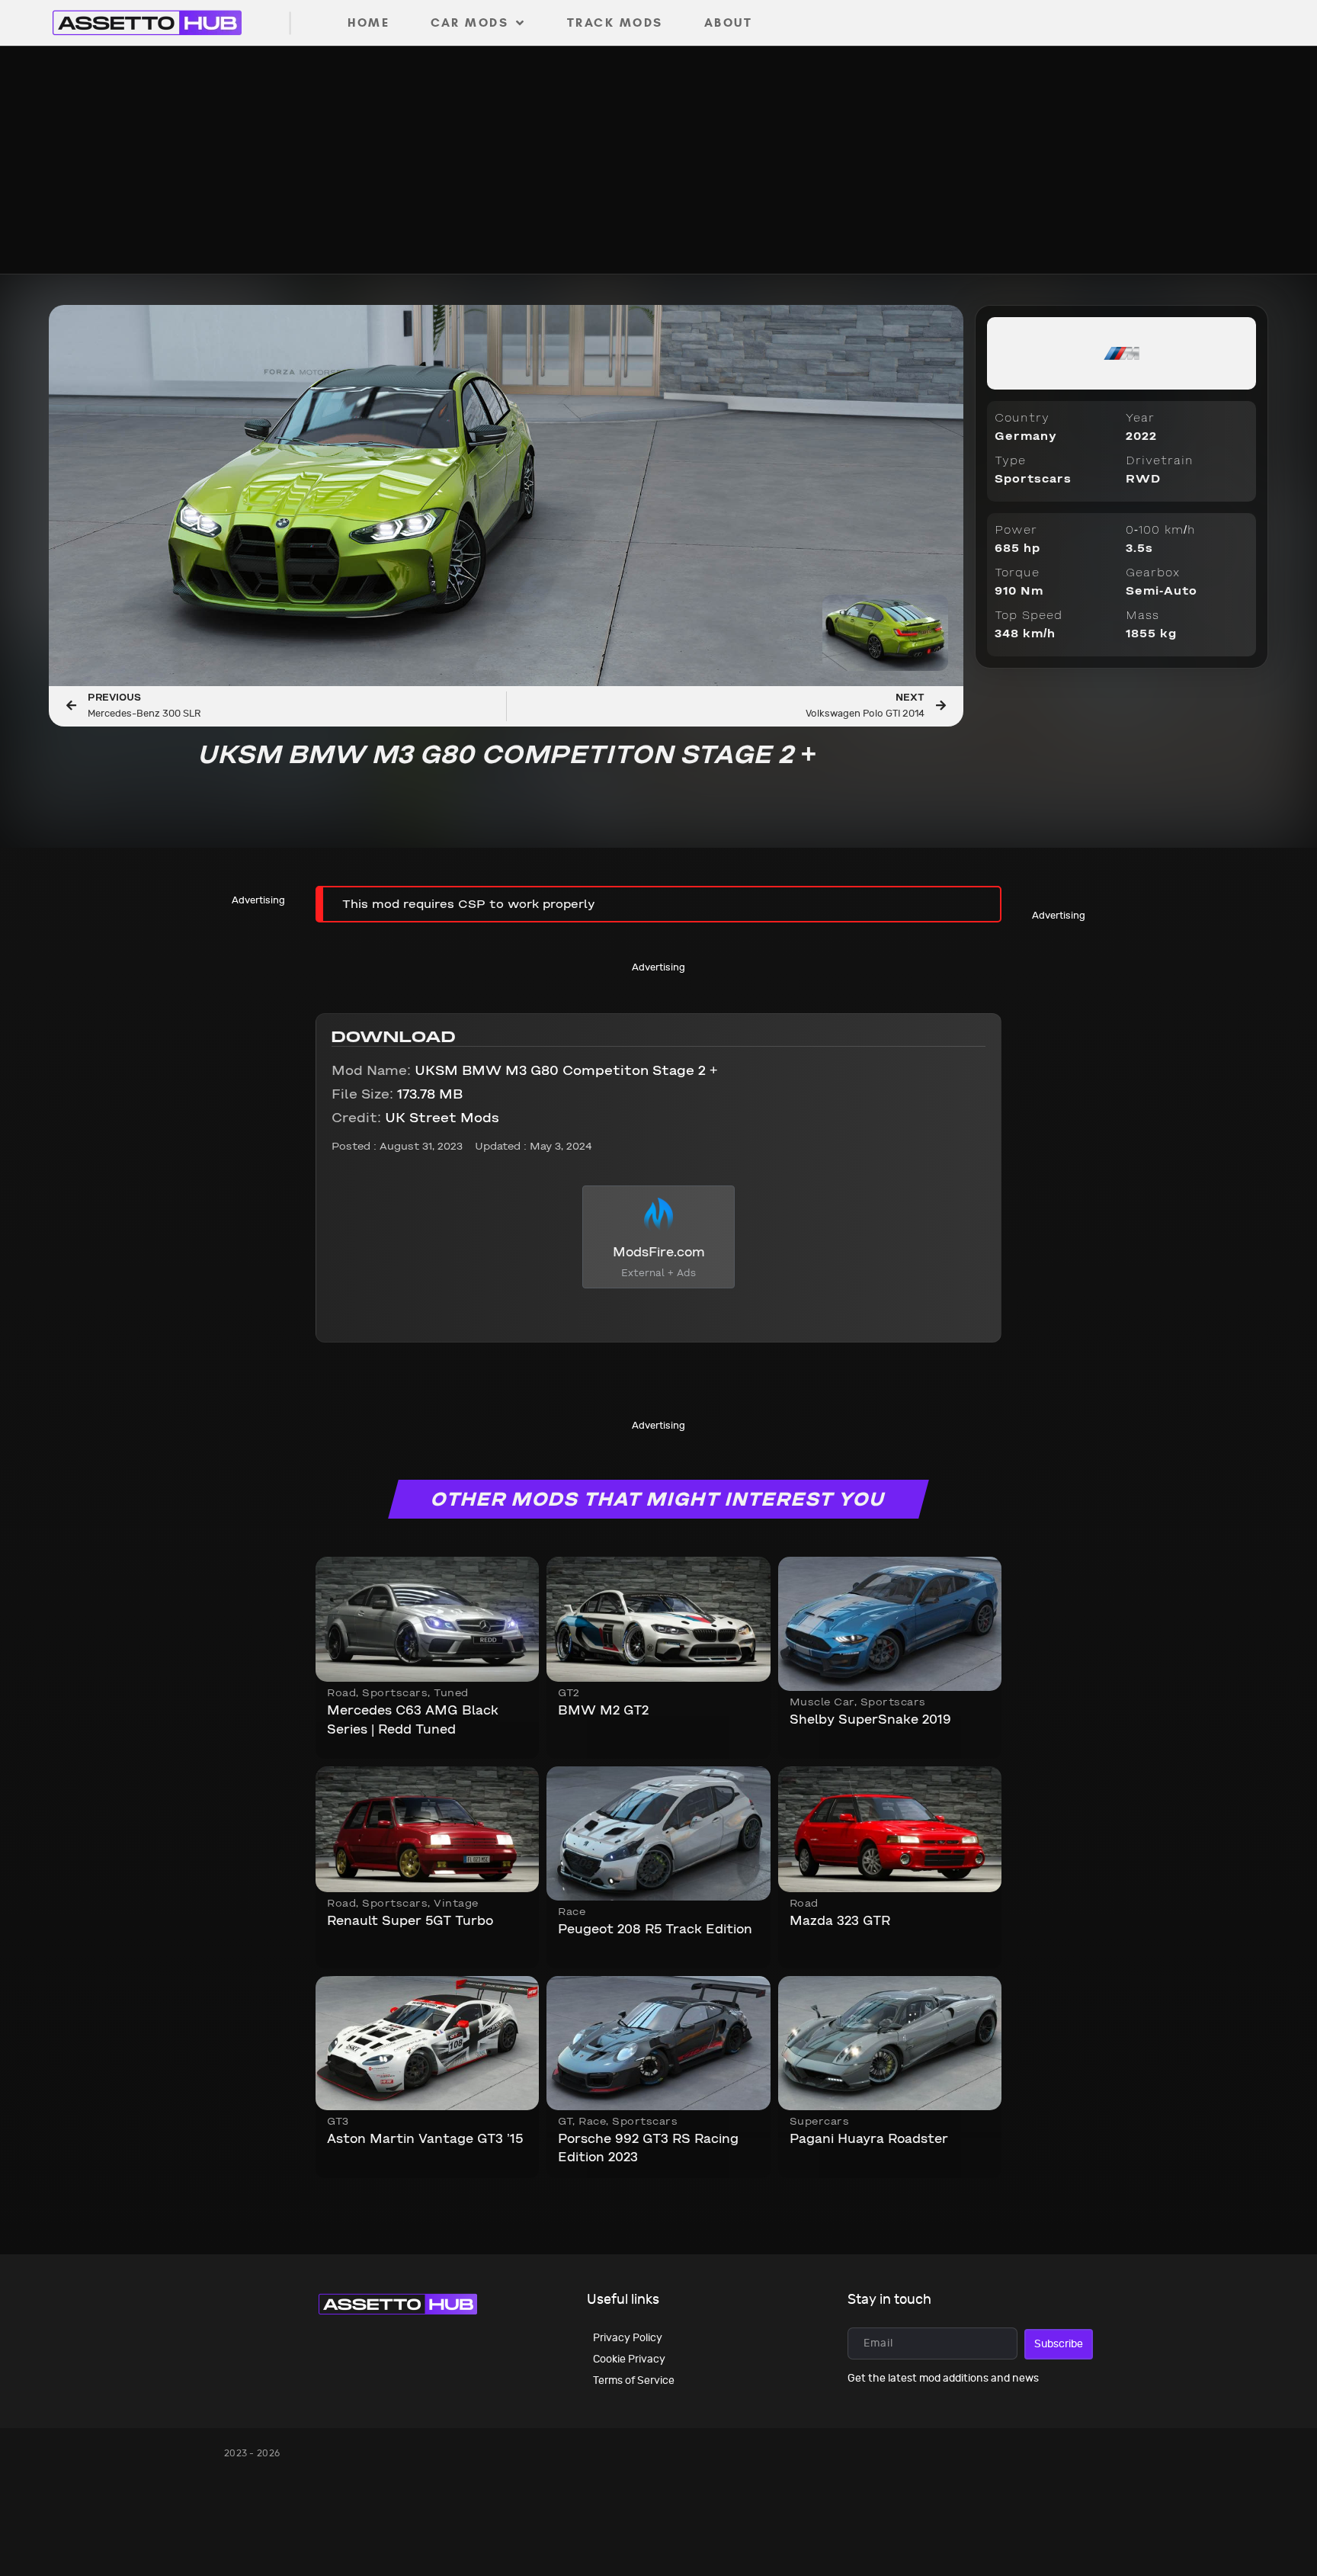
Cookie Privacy (629, 2359)
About (729, 22)
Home (369, 22)
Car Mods (469, 22)
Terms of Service (634, 2380)
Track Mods (615, 22)
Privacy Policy (628, 2338)
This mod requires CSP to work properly (469, 905)
